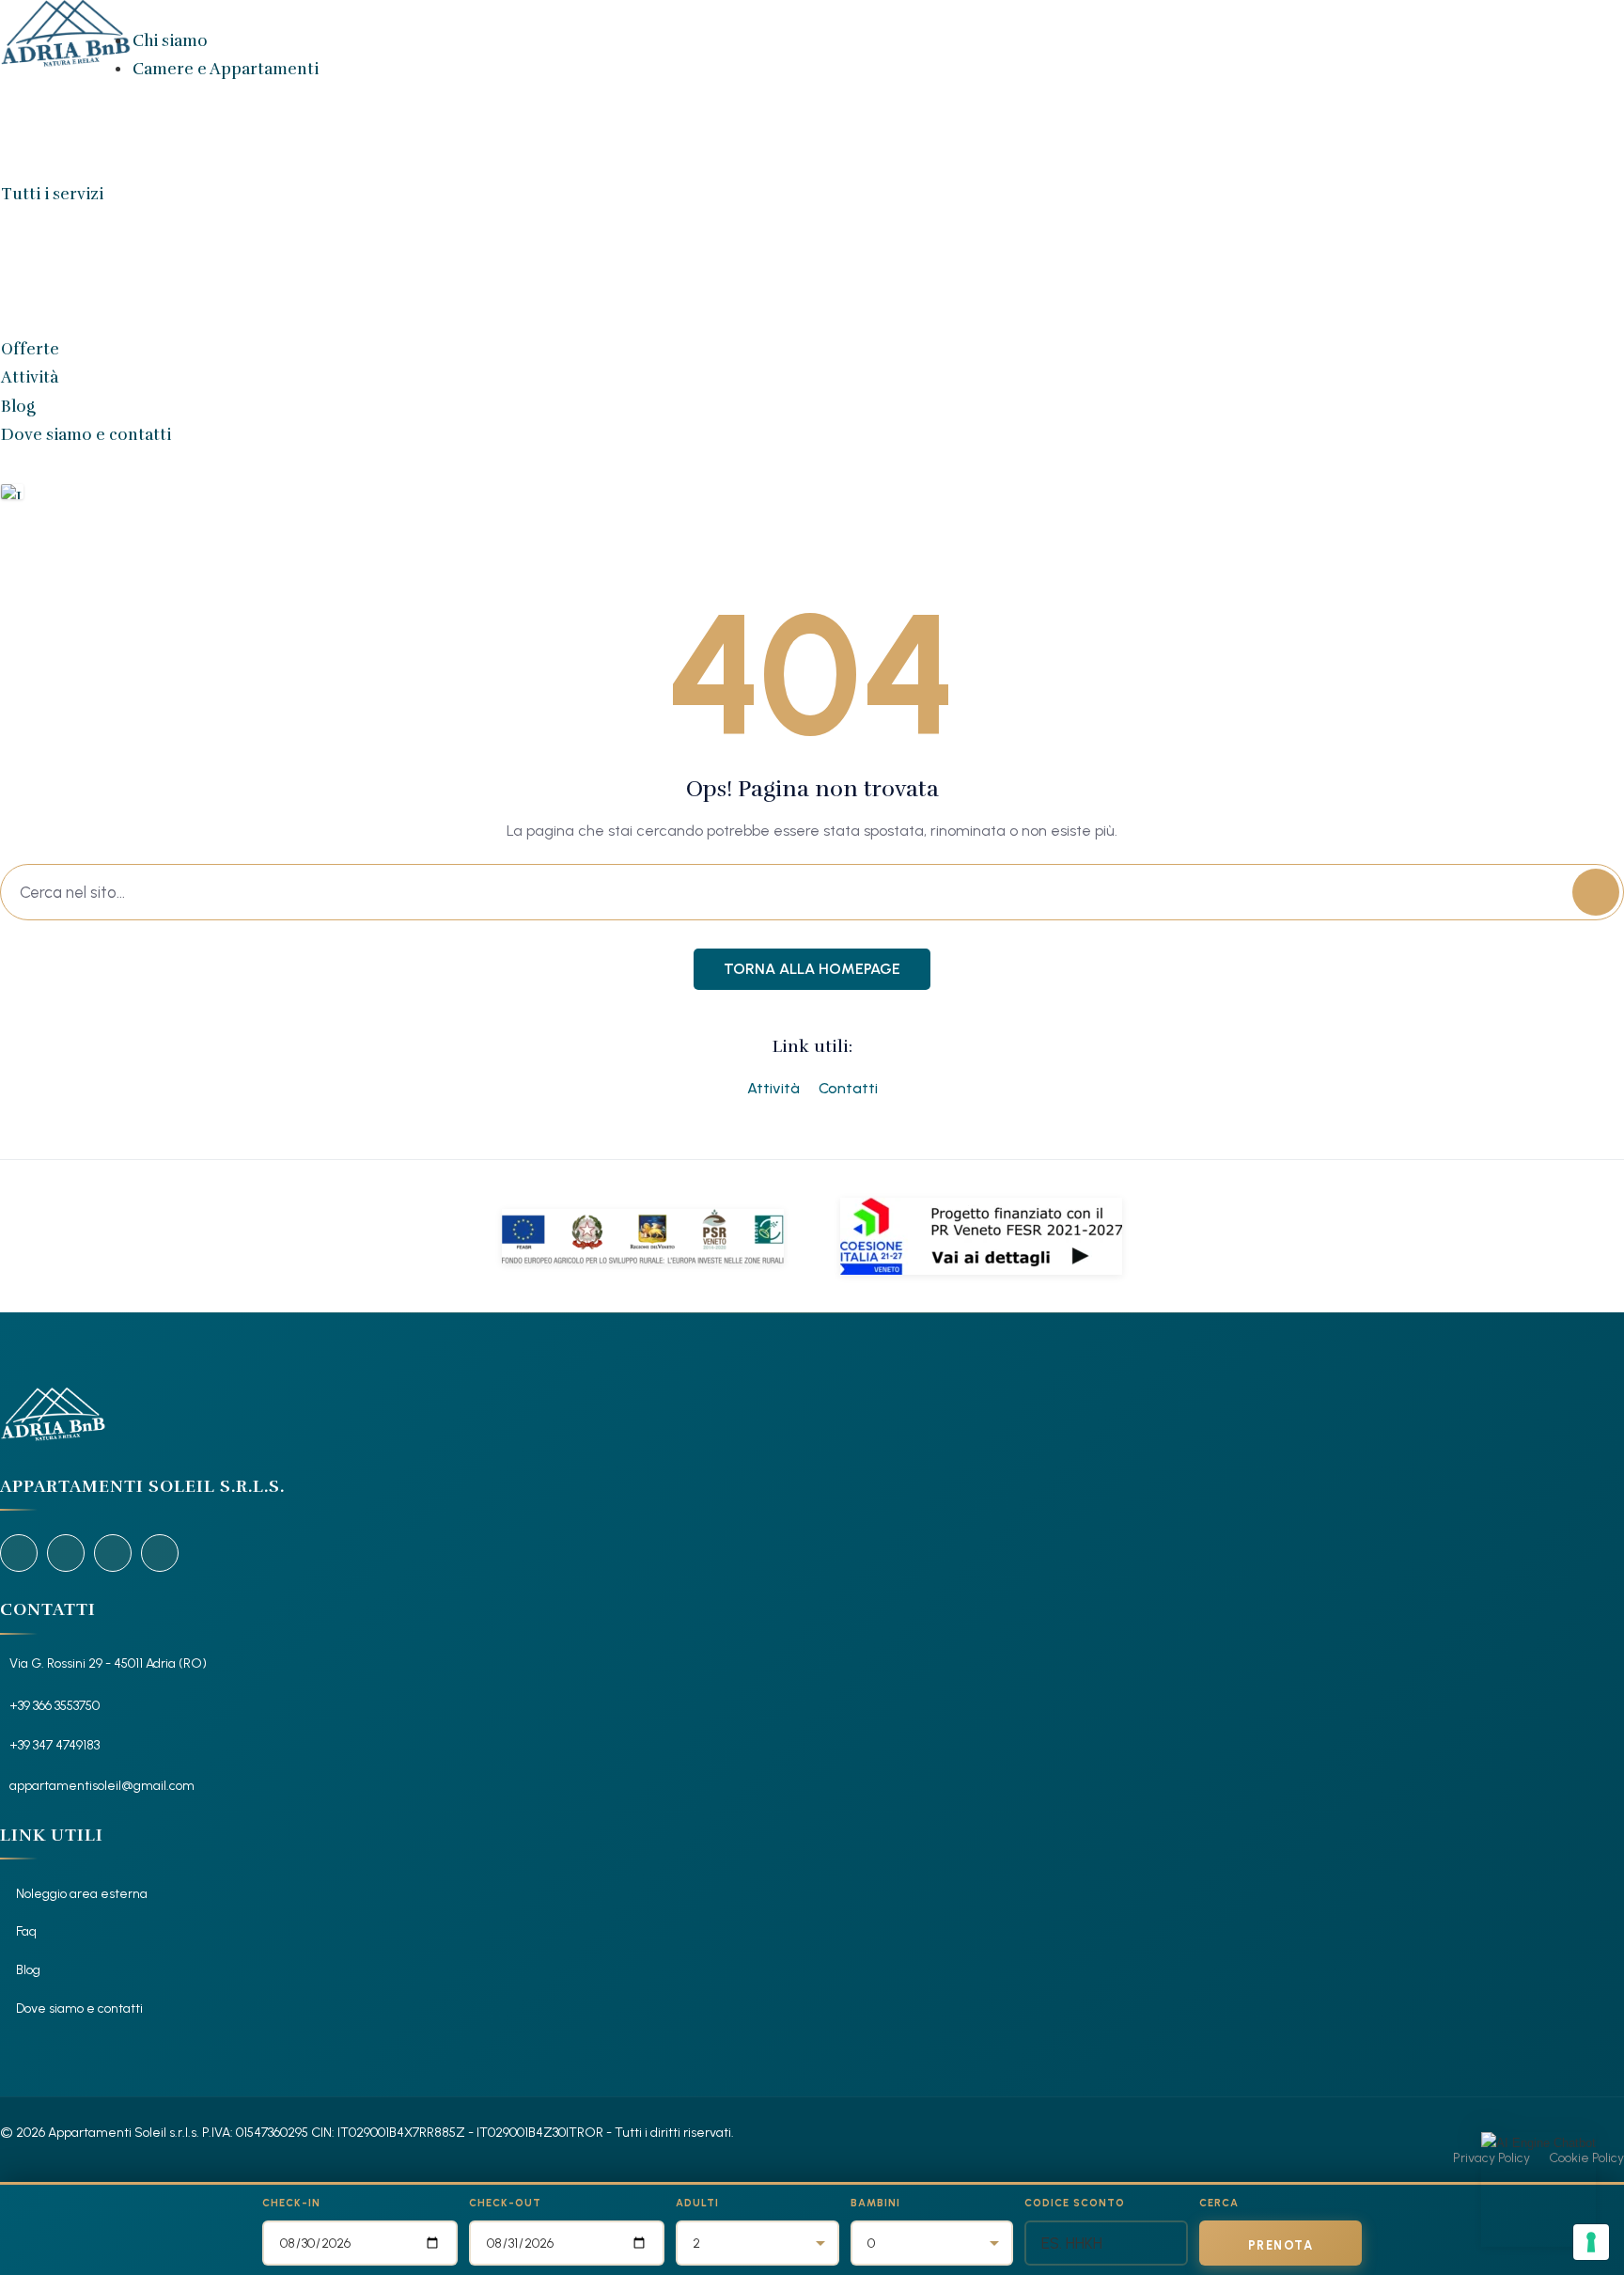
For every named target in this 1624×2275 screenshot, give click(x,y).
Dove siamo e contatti (86, 435)
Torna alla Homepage (812, 969)
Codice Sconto (1075, 2203)
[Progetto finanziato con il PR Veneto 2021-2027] (981, 1236)
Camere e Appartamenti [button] (226, 69)
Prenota (1281, 2245)
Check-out (505, 2203)
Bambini (875, 2203)
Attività (30, 377)
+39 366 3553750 (55, 1706)
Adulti (697, 2203)
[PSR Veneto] (643, 1236)
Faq (26, 1931)
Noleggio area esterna (82, 1894)
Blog (18, 407)
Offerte (30, 349)
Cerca (1219, 2203)
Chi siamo (170, 41)
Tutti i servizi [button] (52, 194)
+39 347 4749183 (55, 1745)
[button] (15, 492)
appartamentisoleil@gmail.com (102, 1786)
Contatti (848, 1088)
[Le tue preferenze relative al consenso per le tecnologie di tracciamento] (1591, 2242)
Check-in (291, 2203)
